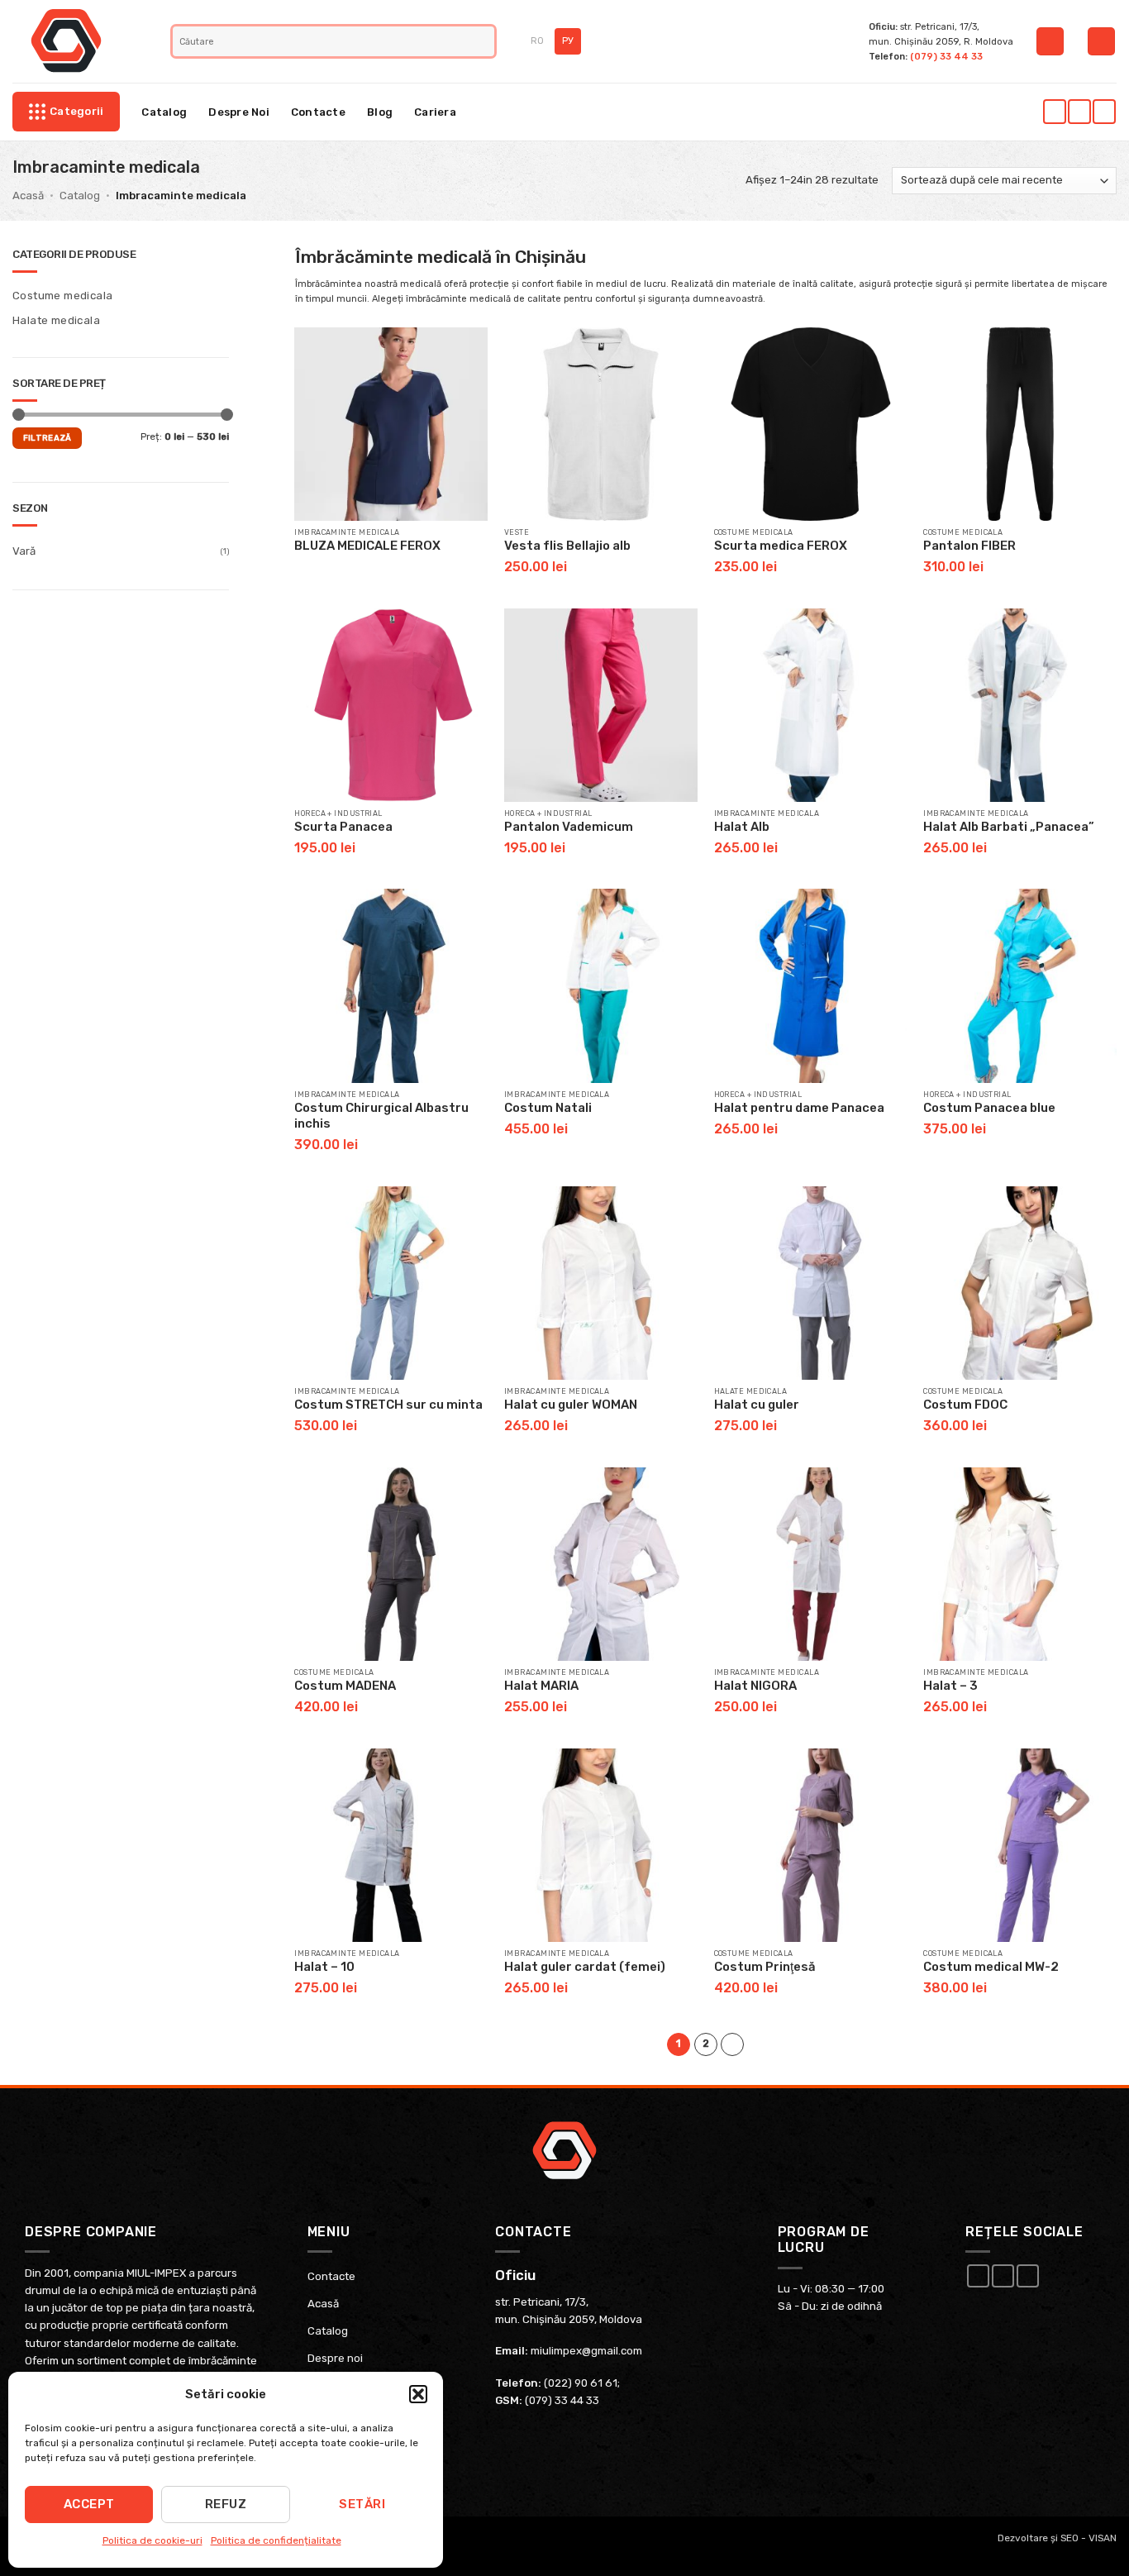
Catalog (164, 112)
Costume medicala (62, 296)
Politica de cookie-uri (152, 2540)
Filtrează (48, 438)
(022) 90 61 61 (581, 2383)
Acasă (28, 196)
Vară (24, 551)
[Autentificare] (1050, 41)
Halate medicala (56, 320)
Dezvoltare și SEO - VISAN (1057, 2538)
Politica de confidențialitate (276, 2540)
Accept (89, 2504)
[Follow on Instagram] (1079, 112)
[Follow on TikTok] (1104, 112)
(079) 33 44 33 (946, 56)
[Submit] (484, 41)
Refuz (226, 2504)
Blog (380, 112)
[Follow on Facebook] (1054, 112)
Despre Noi (239, 112)
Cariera (435, 112)
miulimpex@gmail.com (586, 2351)
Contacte (318, 112)
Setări (362, 2504)
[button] (418, 2394)
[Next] (732, 2044)
